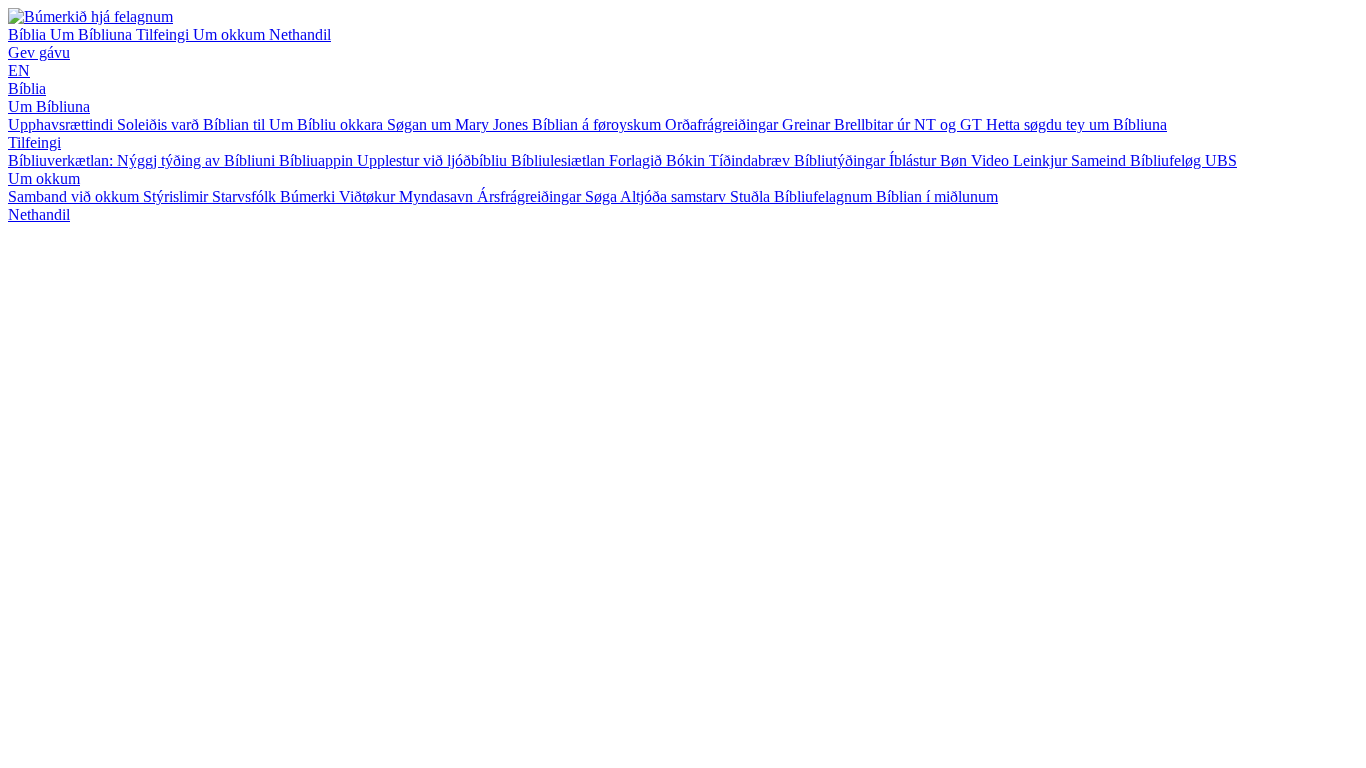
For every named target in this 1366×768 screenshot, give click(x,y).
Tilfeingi (164, 34)
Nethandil (300, 34)
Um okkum (231, 34)
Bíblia (29, 34)
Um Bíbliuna (93, 34)
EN (19, 70)
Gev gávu (39, 52)
